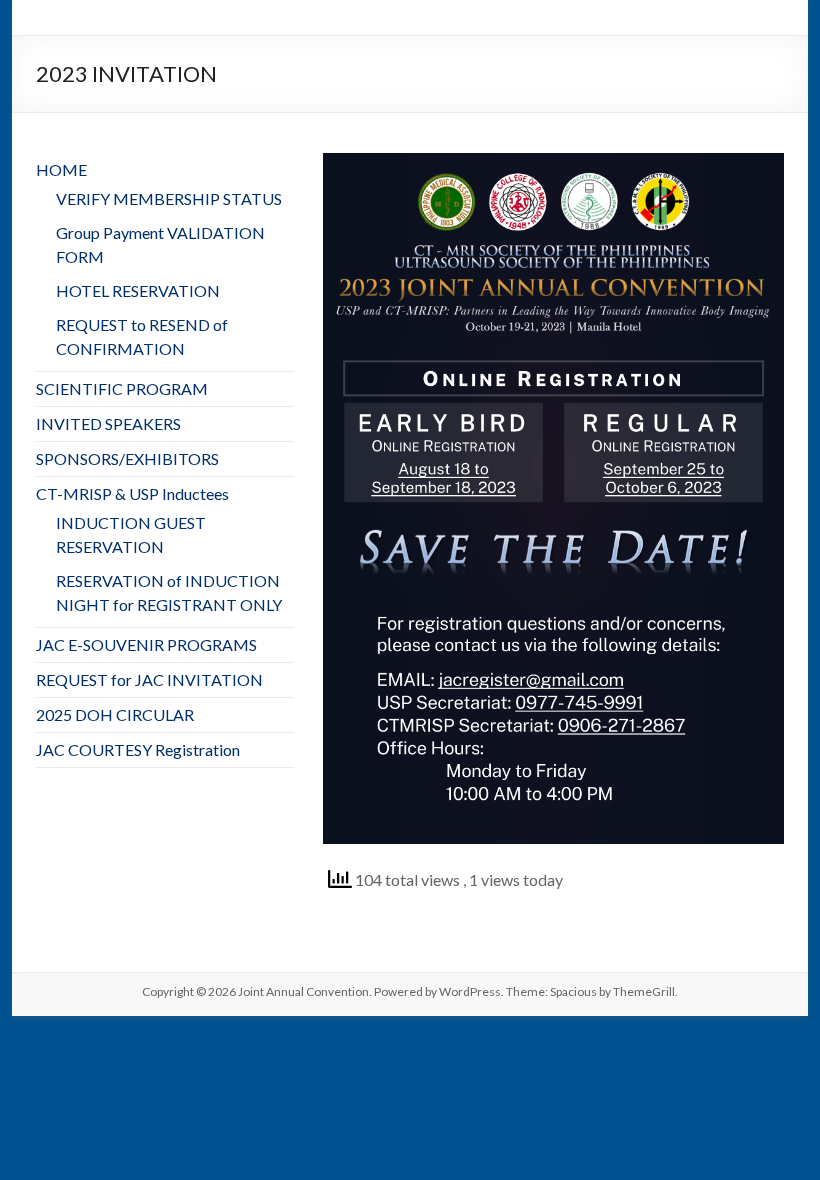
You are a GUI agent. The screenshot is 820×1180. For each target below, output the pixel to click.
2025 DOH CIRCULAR (115, 714)
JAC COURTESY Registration (138, 749)
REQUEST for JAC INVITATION (149, 679)
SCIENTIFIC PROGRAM (122, 388)
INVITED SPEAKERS (108, 423)
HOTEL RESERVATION (138, 290)
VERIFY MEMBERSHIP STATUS (169, 198)
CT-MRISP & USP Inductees (132, 493)
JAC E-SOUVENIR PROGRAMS (146, 644)
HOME (61, 169)
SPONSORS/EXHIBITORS (127, 458)
